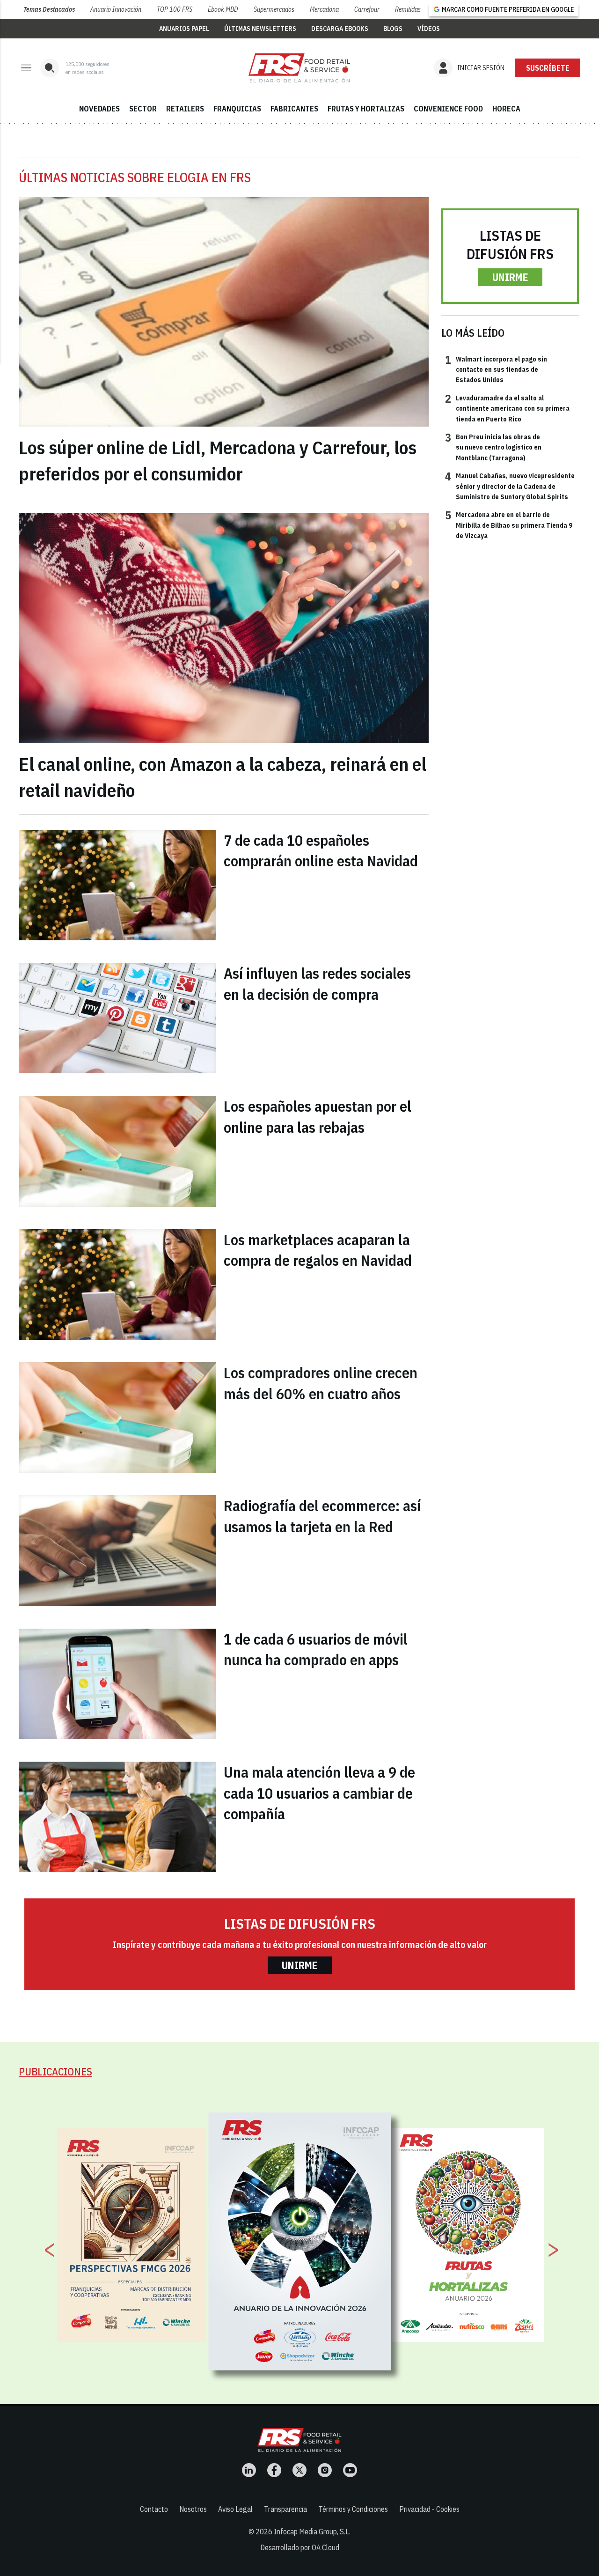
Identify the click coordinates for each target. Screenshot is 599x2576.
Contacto (154, 2509)
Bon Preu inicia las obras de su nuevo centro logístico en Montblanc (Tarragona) (493, 447)
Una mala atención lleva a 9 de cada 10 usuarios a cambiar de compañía (319, 1793)
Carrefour (367, 9)
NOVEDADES (99, 109)
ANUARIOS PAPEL (184, 29)
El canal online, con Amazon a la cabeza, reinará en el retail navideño (223, 777)
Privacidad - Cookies (429, 2509)
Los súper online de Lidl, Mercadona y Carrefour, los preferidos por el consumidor (218, 460)
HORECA (506, 109)
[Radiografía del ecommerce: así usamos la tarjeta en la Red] (117, 1550)
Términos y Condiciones (353, 2509)
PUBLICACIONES (55, 2071)
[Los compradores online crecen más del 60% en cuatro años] (117, 1417)
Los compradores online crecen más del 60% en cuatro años (321, 1383)
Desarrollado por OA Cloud (300, 2547)
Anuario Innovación (116, 9)
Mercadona (324, 9)
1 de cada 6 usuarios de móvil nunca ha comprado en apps (316, 1650)
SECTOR (143, 109)
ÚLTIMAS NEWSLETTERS (260, 29)
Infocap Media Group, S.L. (312, 2532)
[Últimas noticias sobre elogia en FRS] (299, 68)
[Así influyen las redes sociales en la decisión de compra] (117, 1018)
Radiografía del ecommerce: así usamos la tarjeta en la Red (322, 1516)
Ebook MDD (223, 9)
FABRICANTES (294, 109)
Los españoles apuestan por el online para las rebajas (318, 1117)
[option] (300, 2241)
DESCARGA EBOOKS (340, 29)
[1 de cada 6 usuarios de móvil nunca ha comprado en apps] (117, 1684)
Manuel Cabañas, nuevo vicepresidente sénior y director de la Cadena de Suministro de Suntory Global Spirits (510, 486)
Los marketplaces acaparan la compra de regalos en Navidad (318, 1250)
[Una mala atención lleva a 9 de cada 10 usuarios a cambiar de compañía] (117, 1817)
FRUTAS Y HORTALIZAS (366, 109)
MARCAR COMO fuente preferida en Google (508, 9)
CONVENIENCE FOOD (448, 109)
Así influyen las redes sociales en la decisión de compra (317, 984)
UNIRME (510, 277)
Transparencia (285, 2509)
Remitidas (408, 9)
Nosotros (193, 2509)
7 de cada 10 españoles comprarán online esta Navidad (321, 851)
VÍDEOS (429, 29)
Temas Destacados (49, 9)
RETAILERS (185, 109)
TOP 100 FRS (175, 9)
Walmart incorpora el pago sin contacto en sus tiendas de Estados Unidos (496, 369)
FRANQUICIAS (237, 109)
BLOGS (393, 29)
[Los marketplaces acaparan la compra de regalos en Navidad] (117, 1284)
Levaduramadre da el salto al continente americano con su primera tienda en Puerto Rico (507, 408)
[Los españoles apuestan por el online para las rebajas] (117, 1151)
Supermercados (274, 9)
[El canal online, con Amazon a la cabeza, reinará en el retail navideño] (224, 628)
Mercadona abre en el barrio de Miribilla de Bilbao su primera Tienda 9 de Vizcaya (509, 525)
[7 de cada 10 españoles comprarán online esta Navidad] (117, 885)
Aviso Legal (235, 2509)
